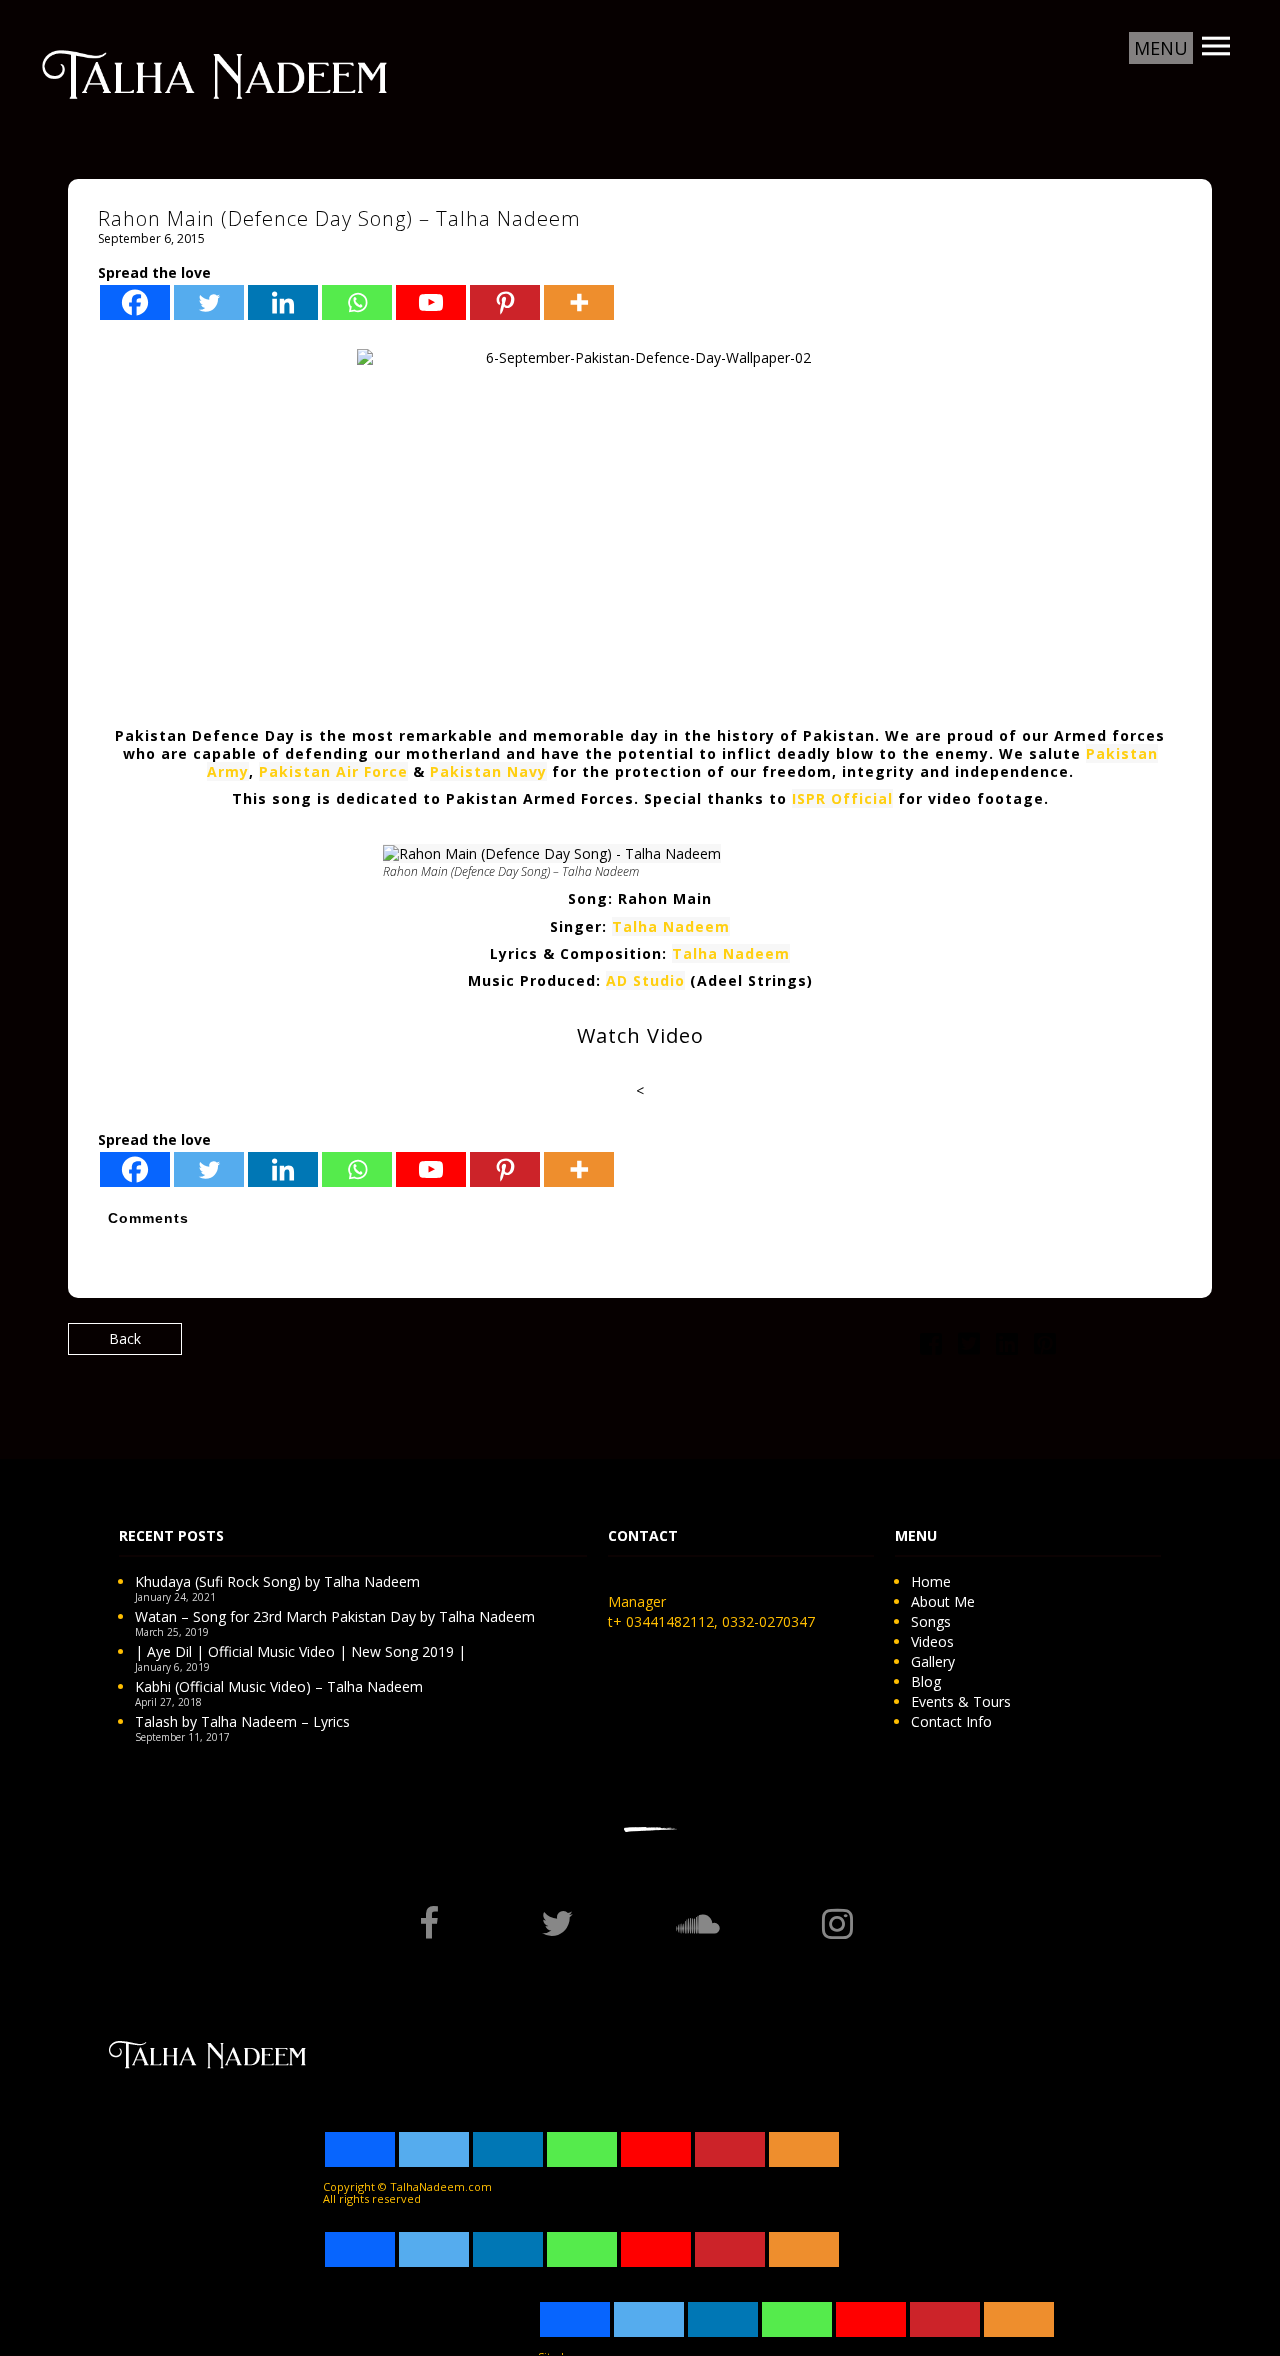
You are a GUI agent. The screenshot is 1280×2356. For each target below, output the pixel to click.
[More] (579, 302)
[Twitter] (209, 302)
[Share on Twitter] (969, 1347)
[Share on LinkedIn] (1007, 1347)
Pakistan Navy (488, 771)
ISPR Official (842, 798)
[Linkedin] (283, 302)
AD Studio (645, 980)
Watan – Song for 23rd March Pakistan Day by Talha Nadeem (335, 1616)
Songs (931, 1621)
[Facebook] (135, 302)
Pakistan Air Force (333, 771)
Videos (932, 1641)
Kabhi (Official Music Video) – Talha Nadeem (279, 1686)
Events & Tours (961, 1701)
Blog (926, 1681)
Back (125, 1338)
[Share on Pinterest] (1045, 1347)
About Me (943, 1601)
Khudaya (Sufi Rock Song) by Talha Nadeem (277, 1581)
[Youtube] (431, 302)
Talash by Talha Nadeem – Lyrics (242, 1721)
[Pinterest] (505, 302)
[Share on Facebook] (931, 1347)
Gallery (933, 1661)
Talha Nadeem (671, 926)
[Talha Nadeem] (215, 73)
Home (931, 1581)
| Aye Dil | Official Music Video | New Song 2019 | (300, 1651)
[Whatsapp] (357, 302)
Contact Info (951, 1721)
